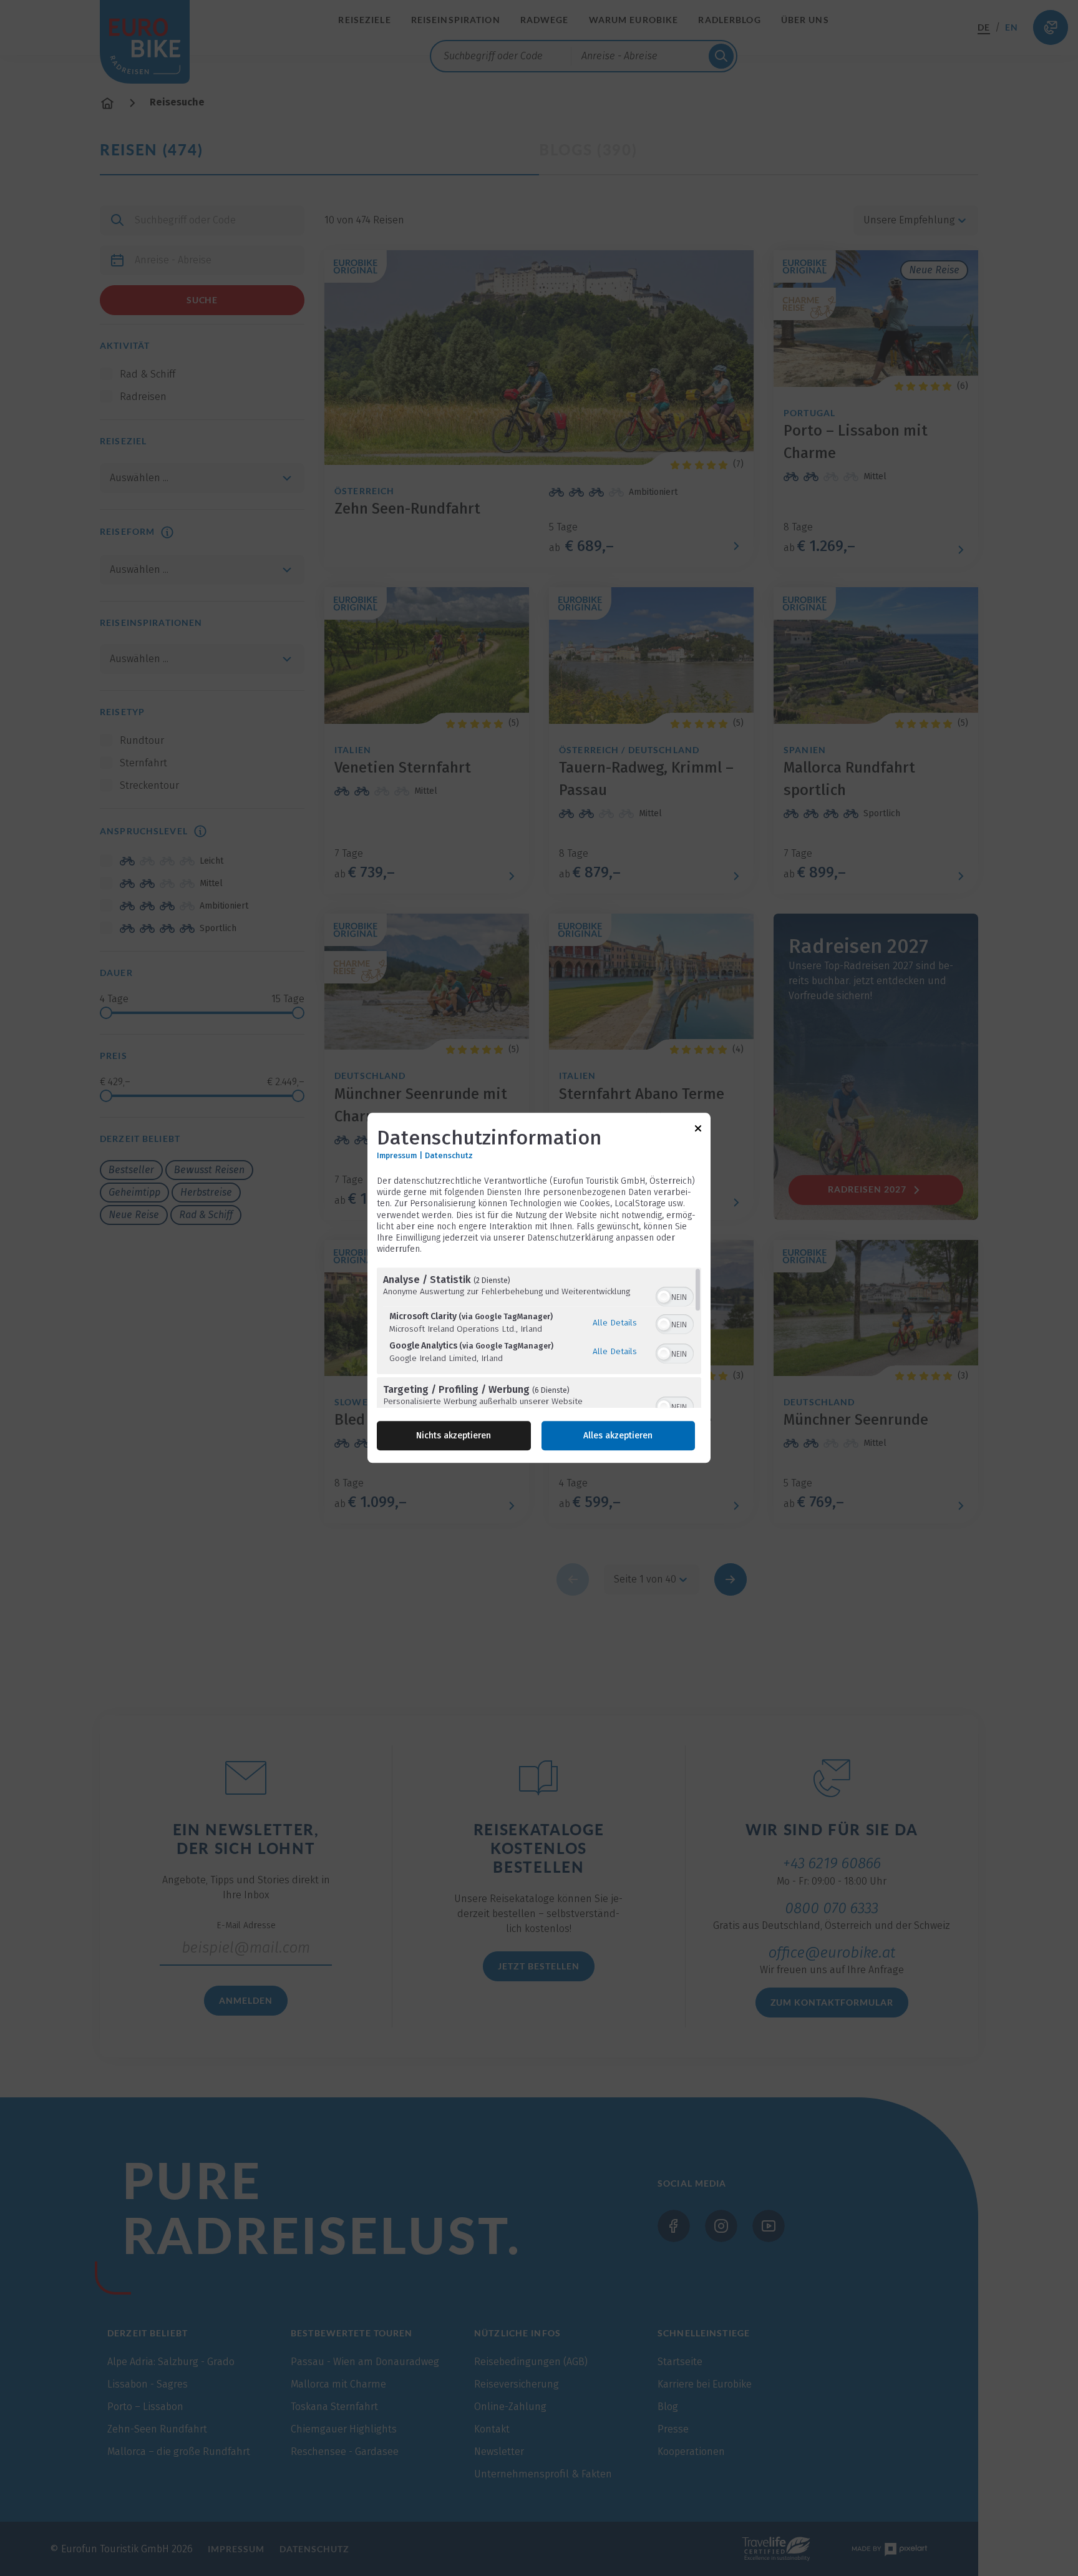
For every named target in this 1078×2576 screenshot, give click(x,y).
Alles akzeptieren (618, 1436)
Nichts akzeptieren (454, 1436)
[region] (539, 1338)
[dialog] (539, 1288)
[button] (664, 1297)
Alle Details (615, 1322)
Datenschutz (449, 1155)
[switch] (675, 1296)
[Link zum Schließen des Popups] (698, 1130)
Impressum (397, 1155)
